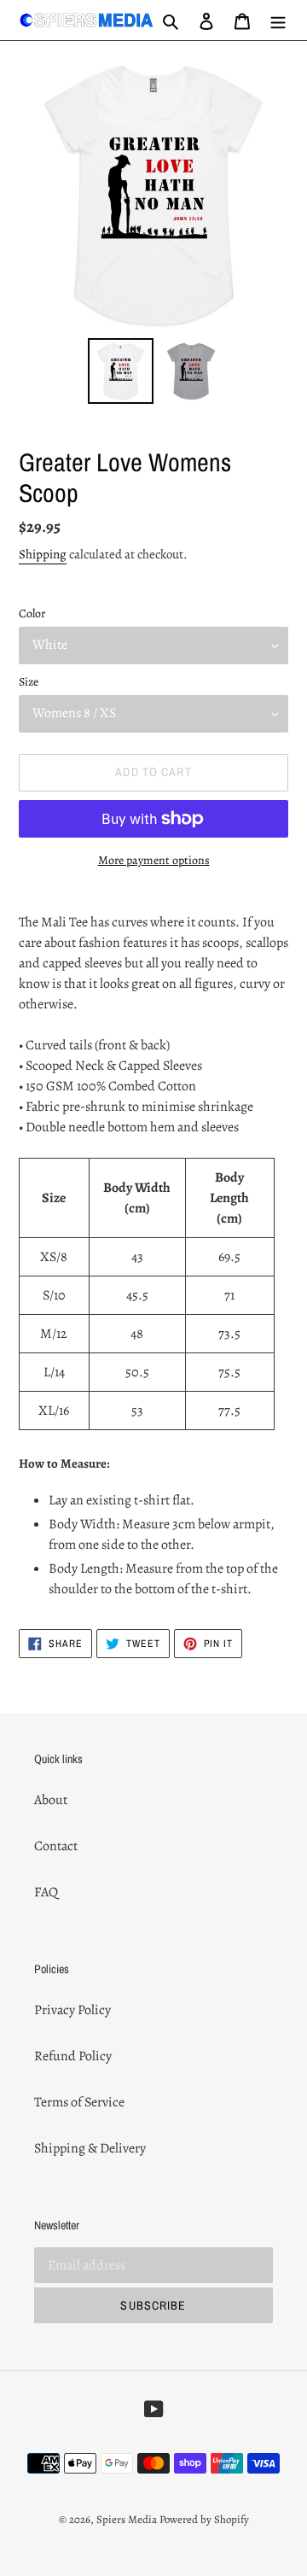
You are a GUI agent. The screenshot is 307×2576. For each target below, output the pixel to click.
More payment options (154, 860)
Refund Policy (73, 2056)
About (51, 1800)
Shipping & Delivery (90, 2148)
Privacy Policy (72, 2010)
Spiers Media (127, 2519)
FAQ (46, 1892)
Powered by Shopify (204, 2519)
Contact (56, 1846)
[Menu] (278, 20)
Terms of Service (79, 2102)
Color (32, 613)
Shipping (43, 554)
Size (29, 682)
